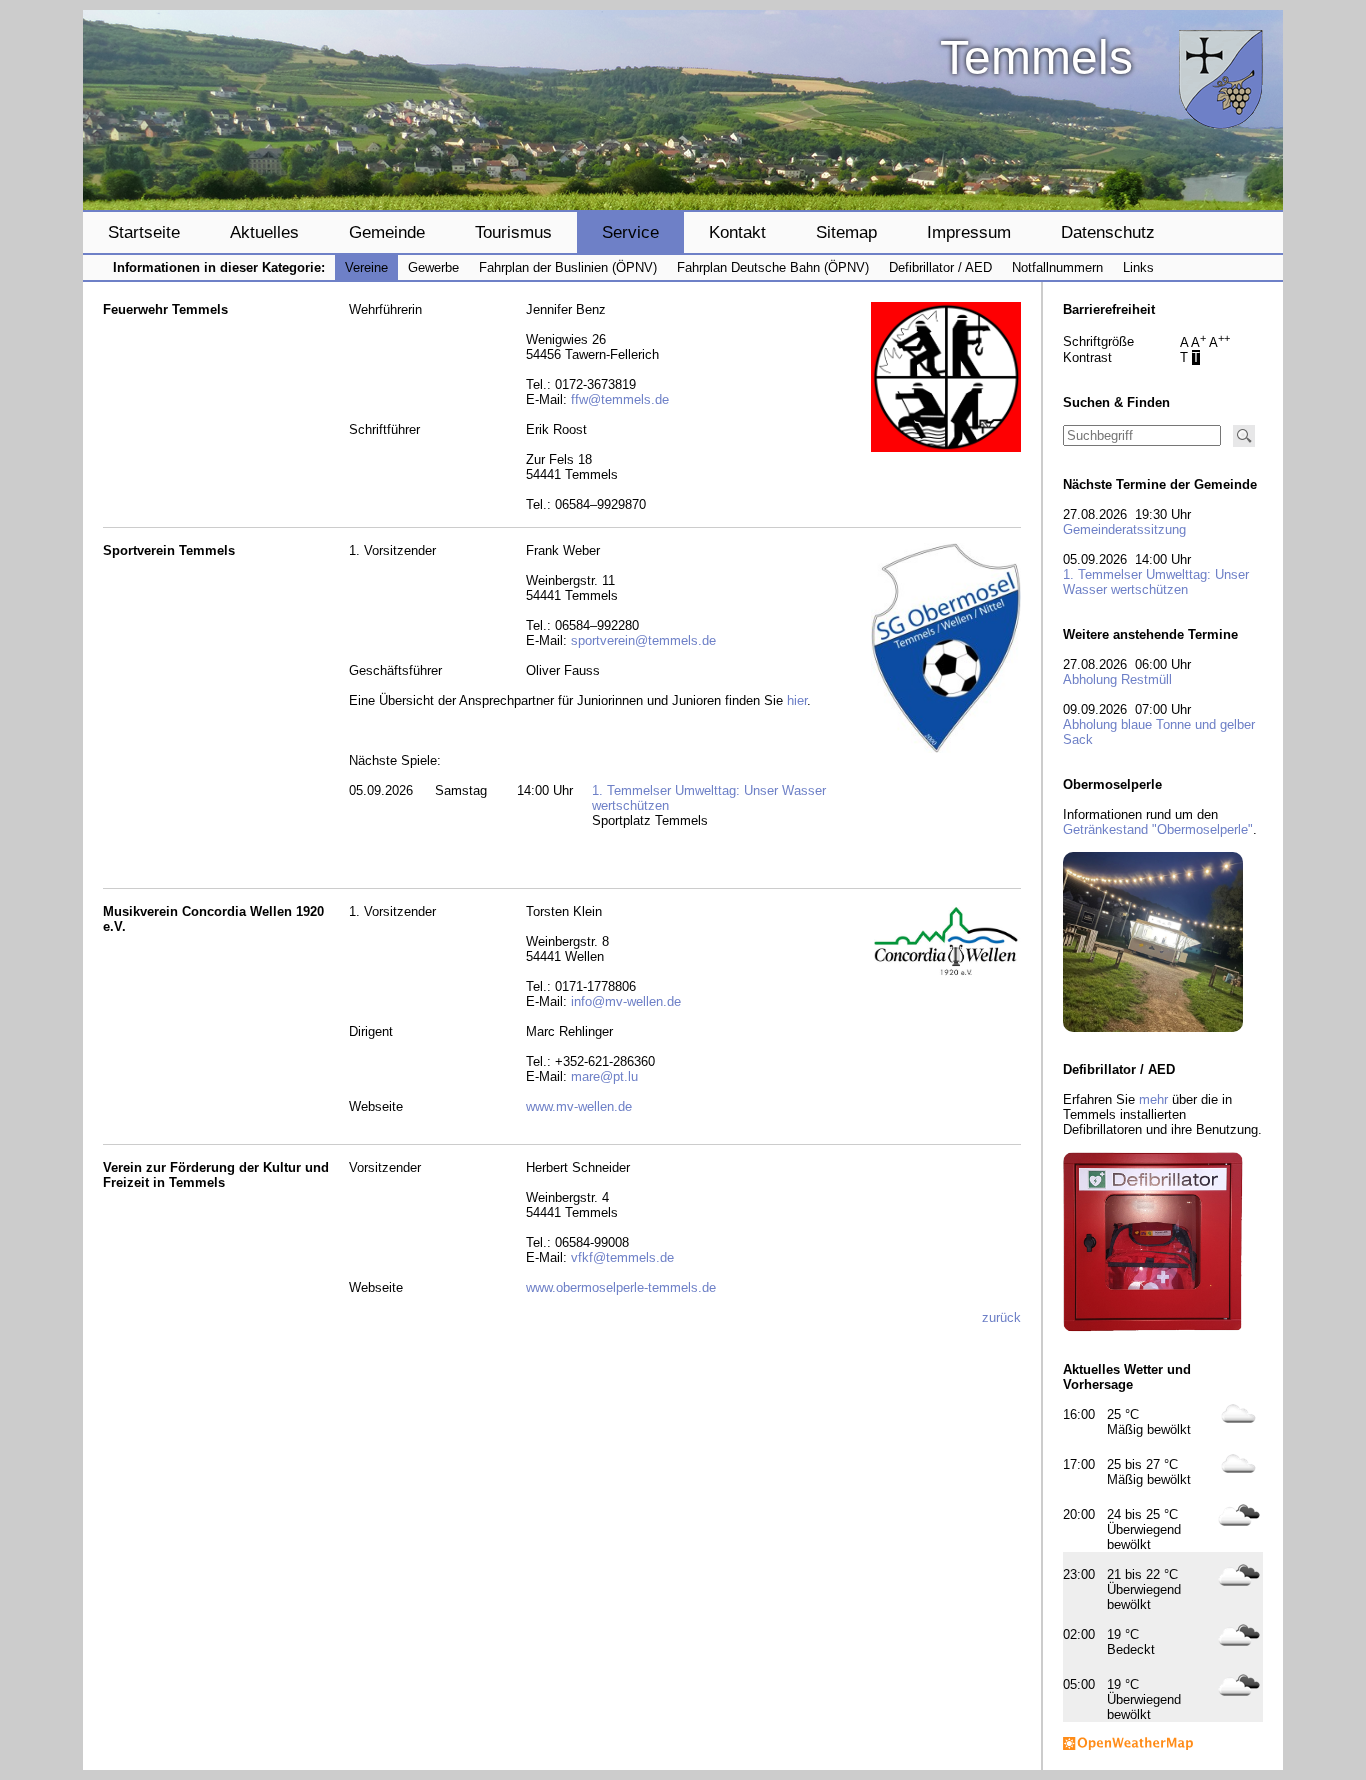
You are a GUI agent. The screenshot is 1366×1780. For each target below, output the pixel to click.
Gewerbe (433, 267)
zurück (1001, 1317)
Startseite (144, 232)
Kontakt (737, 232)
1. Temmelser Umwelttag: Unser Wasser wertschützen (1156, 582)
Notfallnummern (1057, 267)
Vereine (366, 267)
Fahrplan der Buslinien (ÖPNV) (568, 267)
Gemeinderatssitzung (1124, 529)
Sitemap (846, 232)
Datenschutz (1108, 232)
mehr (1153, 1099)
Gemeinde (387, 232)
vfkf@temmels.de (622, 1257)
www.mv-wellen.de (579, 1106)
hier (797, 700)
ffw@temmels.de (620, 399)
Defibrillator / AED (940, 267)
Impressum (969, 232)
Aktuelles (264, 232)
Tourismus (513, 232)
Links (1138, 267)
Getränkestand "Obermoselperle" (1158, 829)
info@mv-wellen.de (626, 1001)
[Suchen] (1244, 436)
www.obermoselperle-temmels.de (621, 1287)
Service (630, 232)
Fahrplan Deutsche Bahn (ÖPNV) (773, 267)
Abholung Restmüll (1117, 679)
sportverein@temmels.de (643, 640)
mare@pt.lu (604, 1076)
